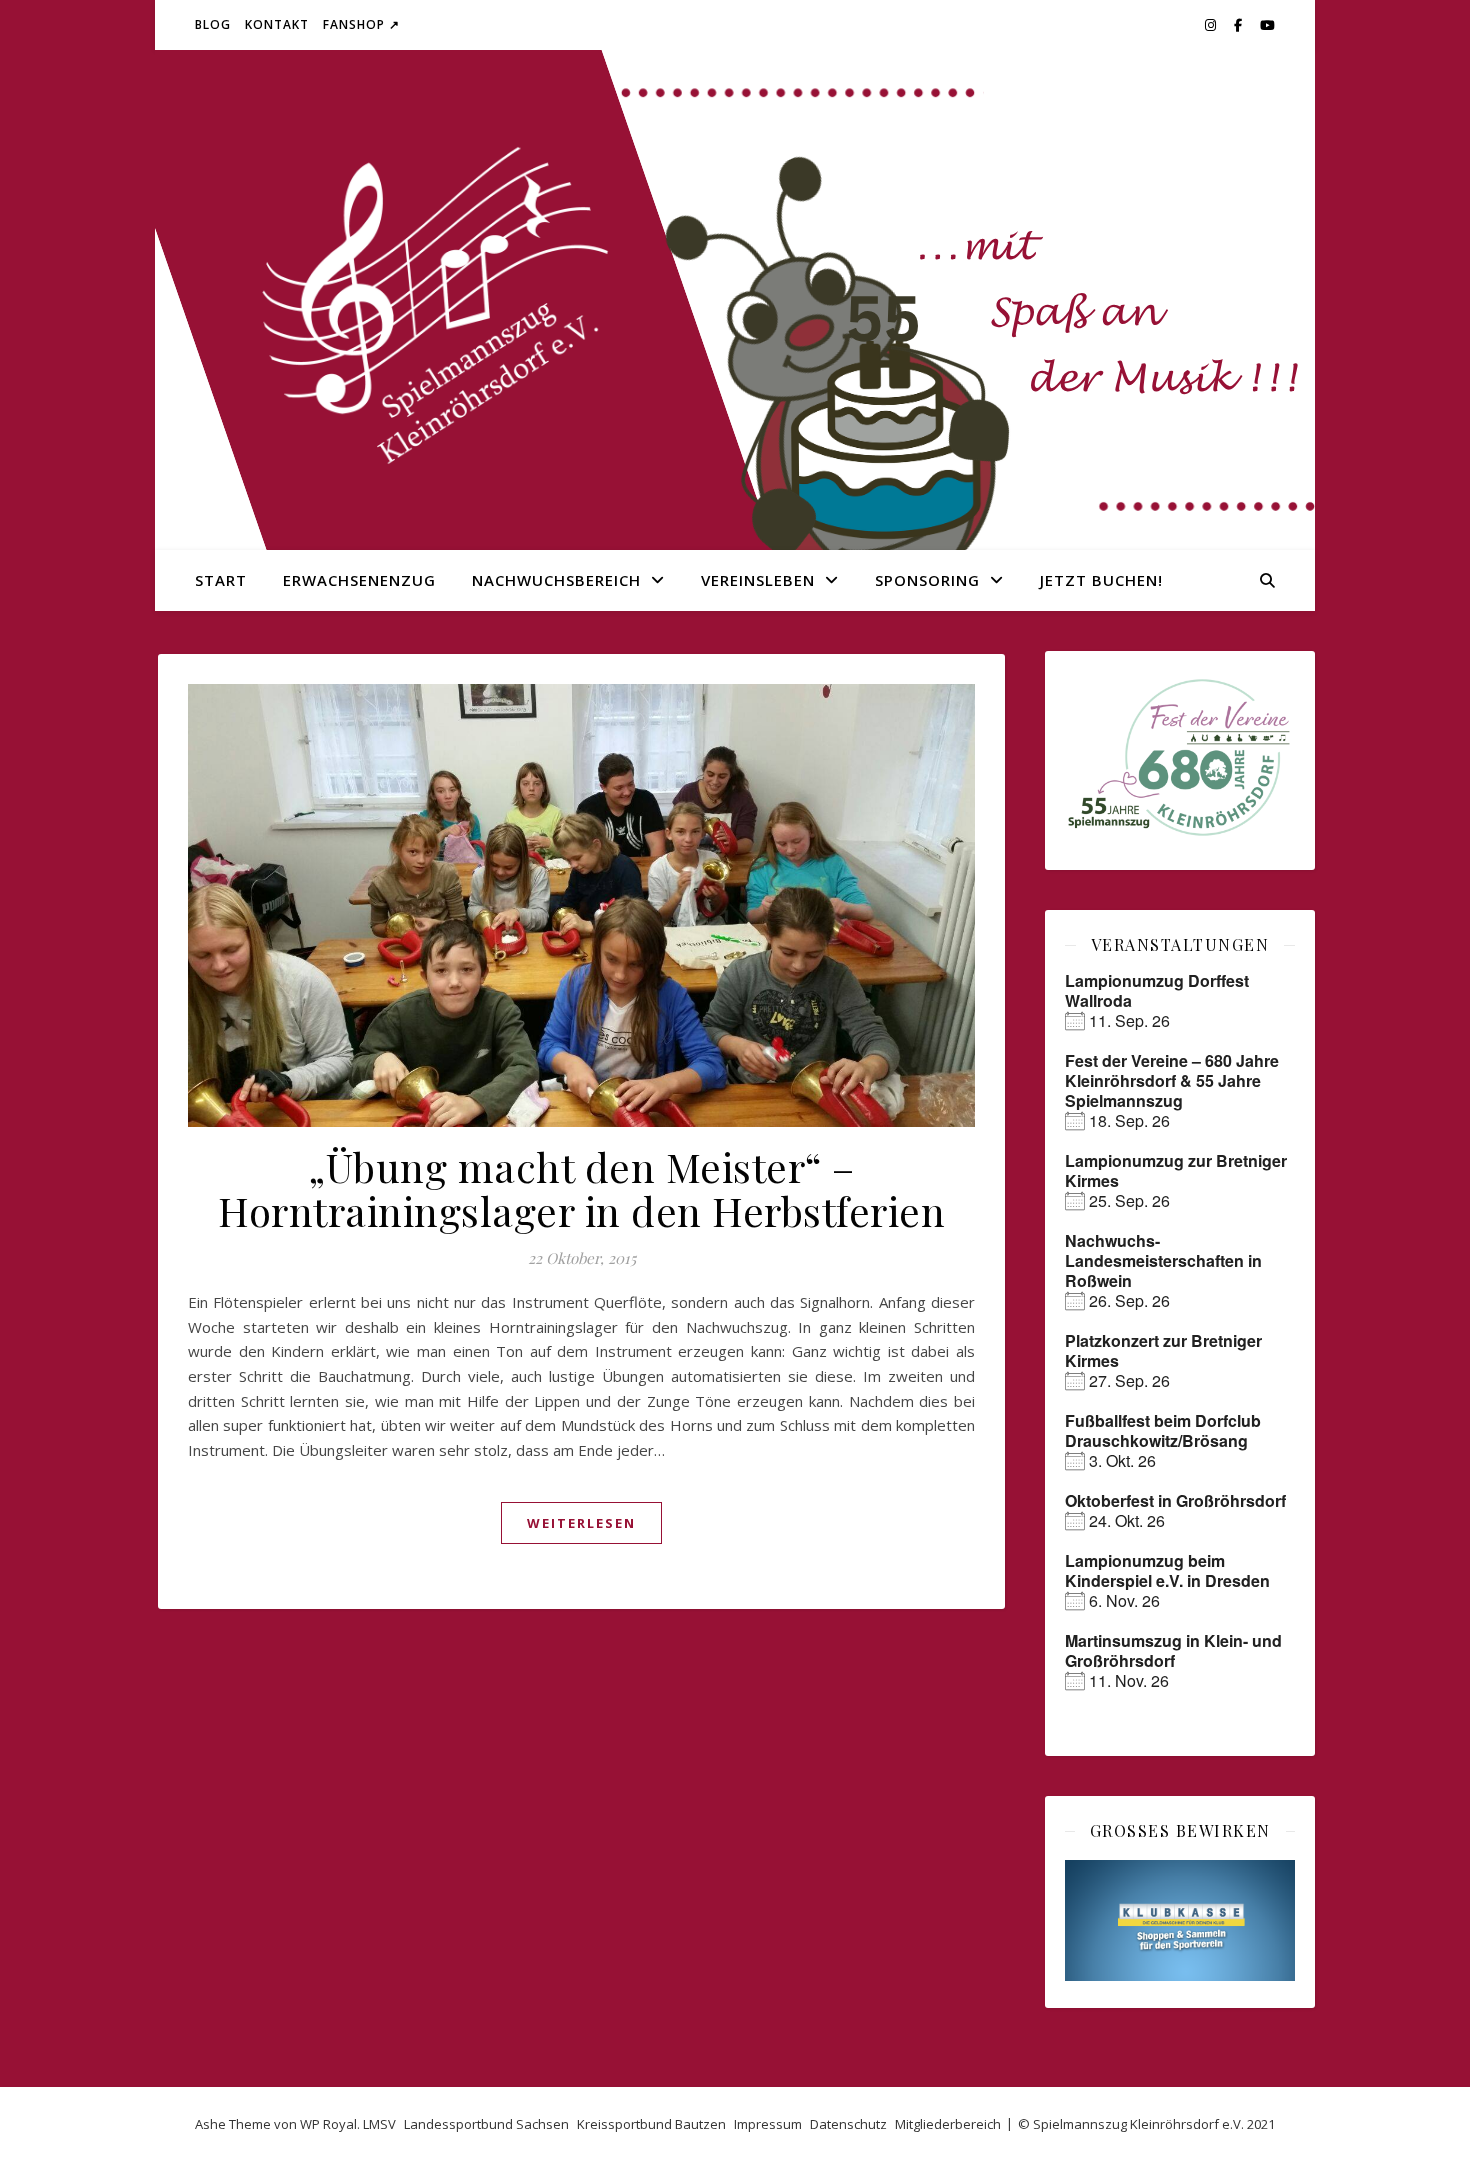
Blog (213, 24)
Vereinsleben (758, 580)
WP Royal (328, 2124)
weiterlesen (581, 1523)
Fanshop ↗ (361, 24)
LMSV (379, 2124)
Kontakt (277, 24)
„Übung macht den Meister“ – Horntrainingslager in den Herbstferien (581, 1188)
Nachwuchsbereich (556, 580)
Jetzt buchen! (1101, 580)
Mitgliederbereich (948, 2124)
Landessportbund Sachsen (486, 2124)
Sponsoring (927, 580)
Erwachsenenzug (359, 580)
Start (221, 580)
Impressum (768, 2124)
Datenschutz (848, 2124)
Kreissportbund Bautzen (651, 2124)
